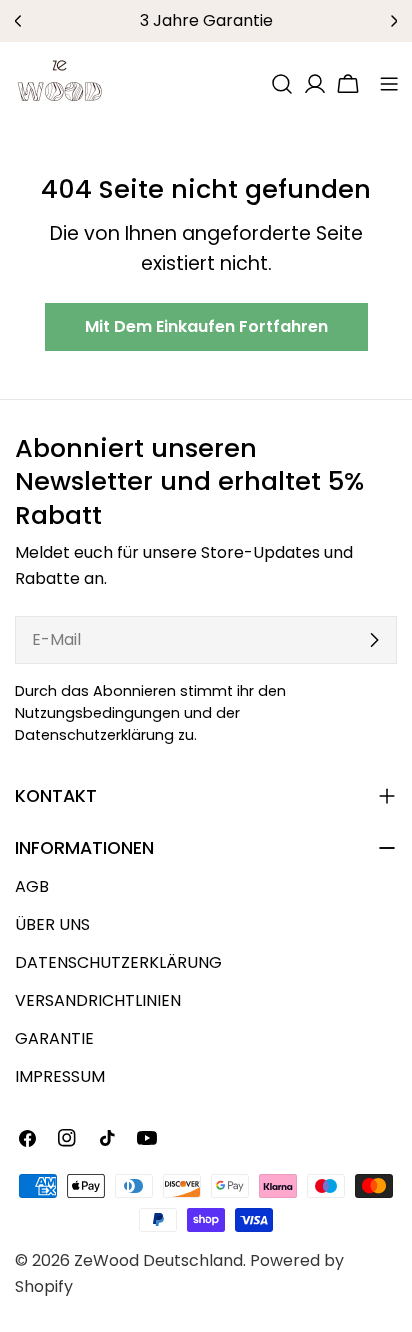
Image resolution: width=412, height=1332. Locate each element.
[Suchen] (282, 84)
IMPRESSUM (60, 1076)
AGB (32, 886)
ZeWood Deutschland (158, 1260)
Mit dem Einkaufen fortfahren (206, 326)
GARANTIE (54, 1038)
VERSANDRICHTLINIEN (98, 1000)
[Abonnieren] (374, 640)
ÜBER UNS (52, 924)
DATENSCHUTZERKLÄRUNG (118, 962)
